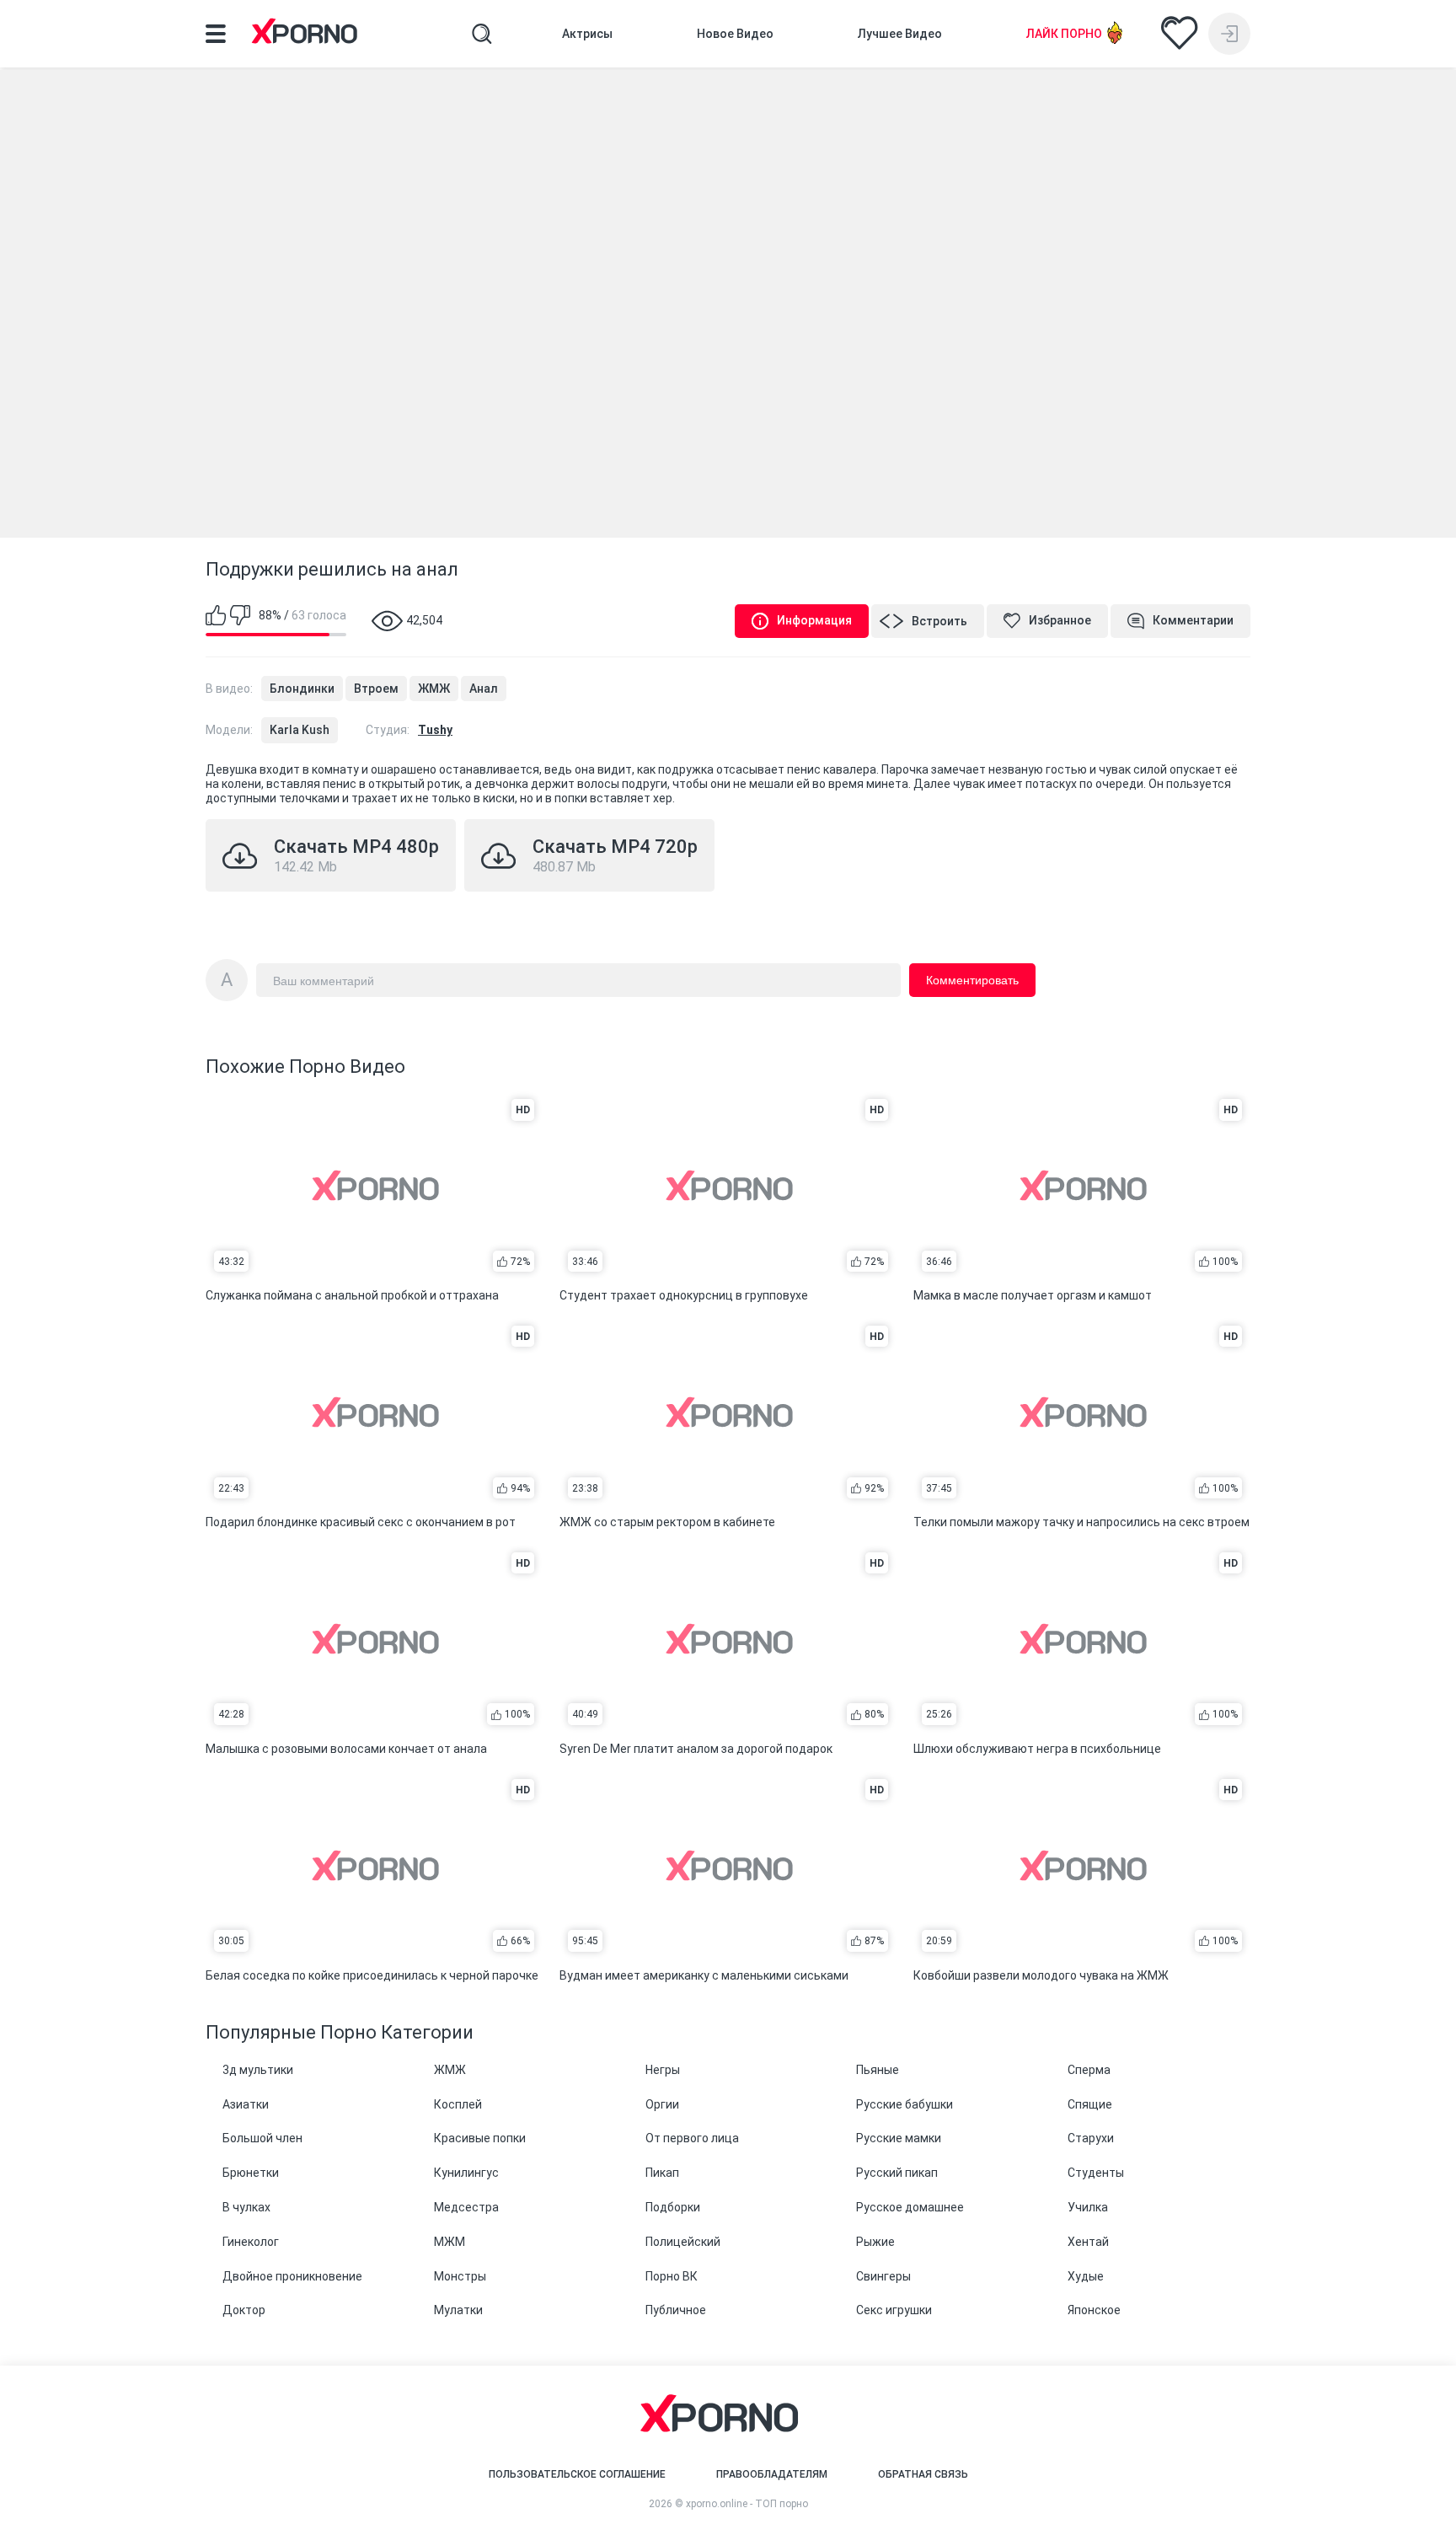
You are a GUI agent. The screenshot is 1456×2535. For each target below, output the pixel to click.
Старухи (1091, 2138)
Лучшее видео (900, 34)
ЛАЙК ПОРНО (1064, 34)
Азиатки (246, 2104)
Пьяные (878, 2070)
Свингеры (883, 2276)
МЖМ (450, 2242)
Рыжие (875, 2242)
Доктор (244, 2310)
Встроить (939, 621)
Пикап (662, 2173)
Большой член (262, 2138)
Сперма (1089, 2070)
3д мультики (258, 2070)
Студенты (1096, 2173)
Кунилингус (466, 2173)
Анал (484, 689)
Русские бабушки (905, 2104)
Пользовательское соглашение (577, 2474)
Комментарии (1193, 620)
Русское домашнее (910, 2207)
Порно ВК (672, 2276)
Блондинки (302, 689)
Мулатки (458, 2310)
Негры (663, 2070)
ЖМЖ (434, 689)
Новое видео (735, 34)
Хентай (1088, 2242)
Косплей (458, 2104)
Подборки (673, 2207)
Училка (1088, 2207)
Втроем (376, 689)
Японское (1094, 2310)
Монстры (460, 2276)
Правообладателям (772, 2474)
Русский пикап (897, 2173)
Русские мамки (899, 2138)
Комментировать (972, 980)
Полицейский (683, 2242)
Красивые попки (480, 2138)
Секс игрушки (894, 2310)
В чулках (246, 2207)
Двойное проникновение (292, 2276)
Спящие (1090, 2104)
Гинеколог (251, 2242)
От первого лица (692, 2138)
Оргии (662, 2104)
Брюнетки (251, 2173)
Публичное (676, 2310)
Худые (1086, 2276)
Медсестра (466, 2207)
